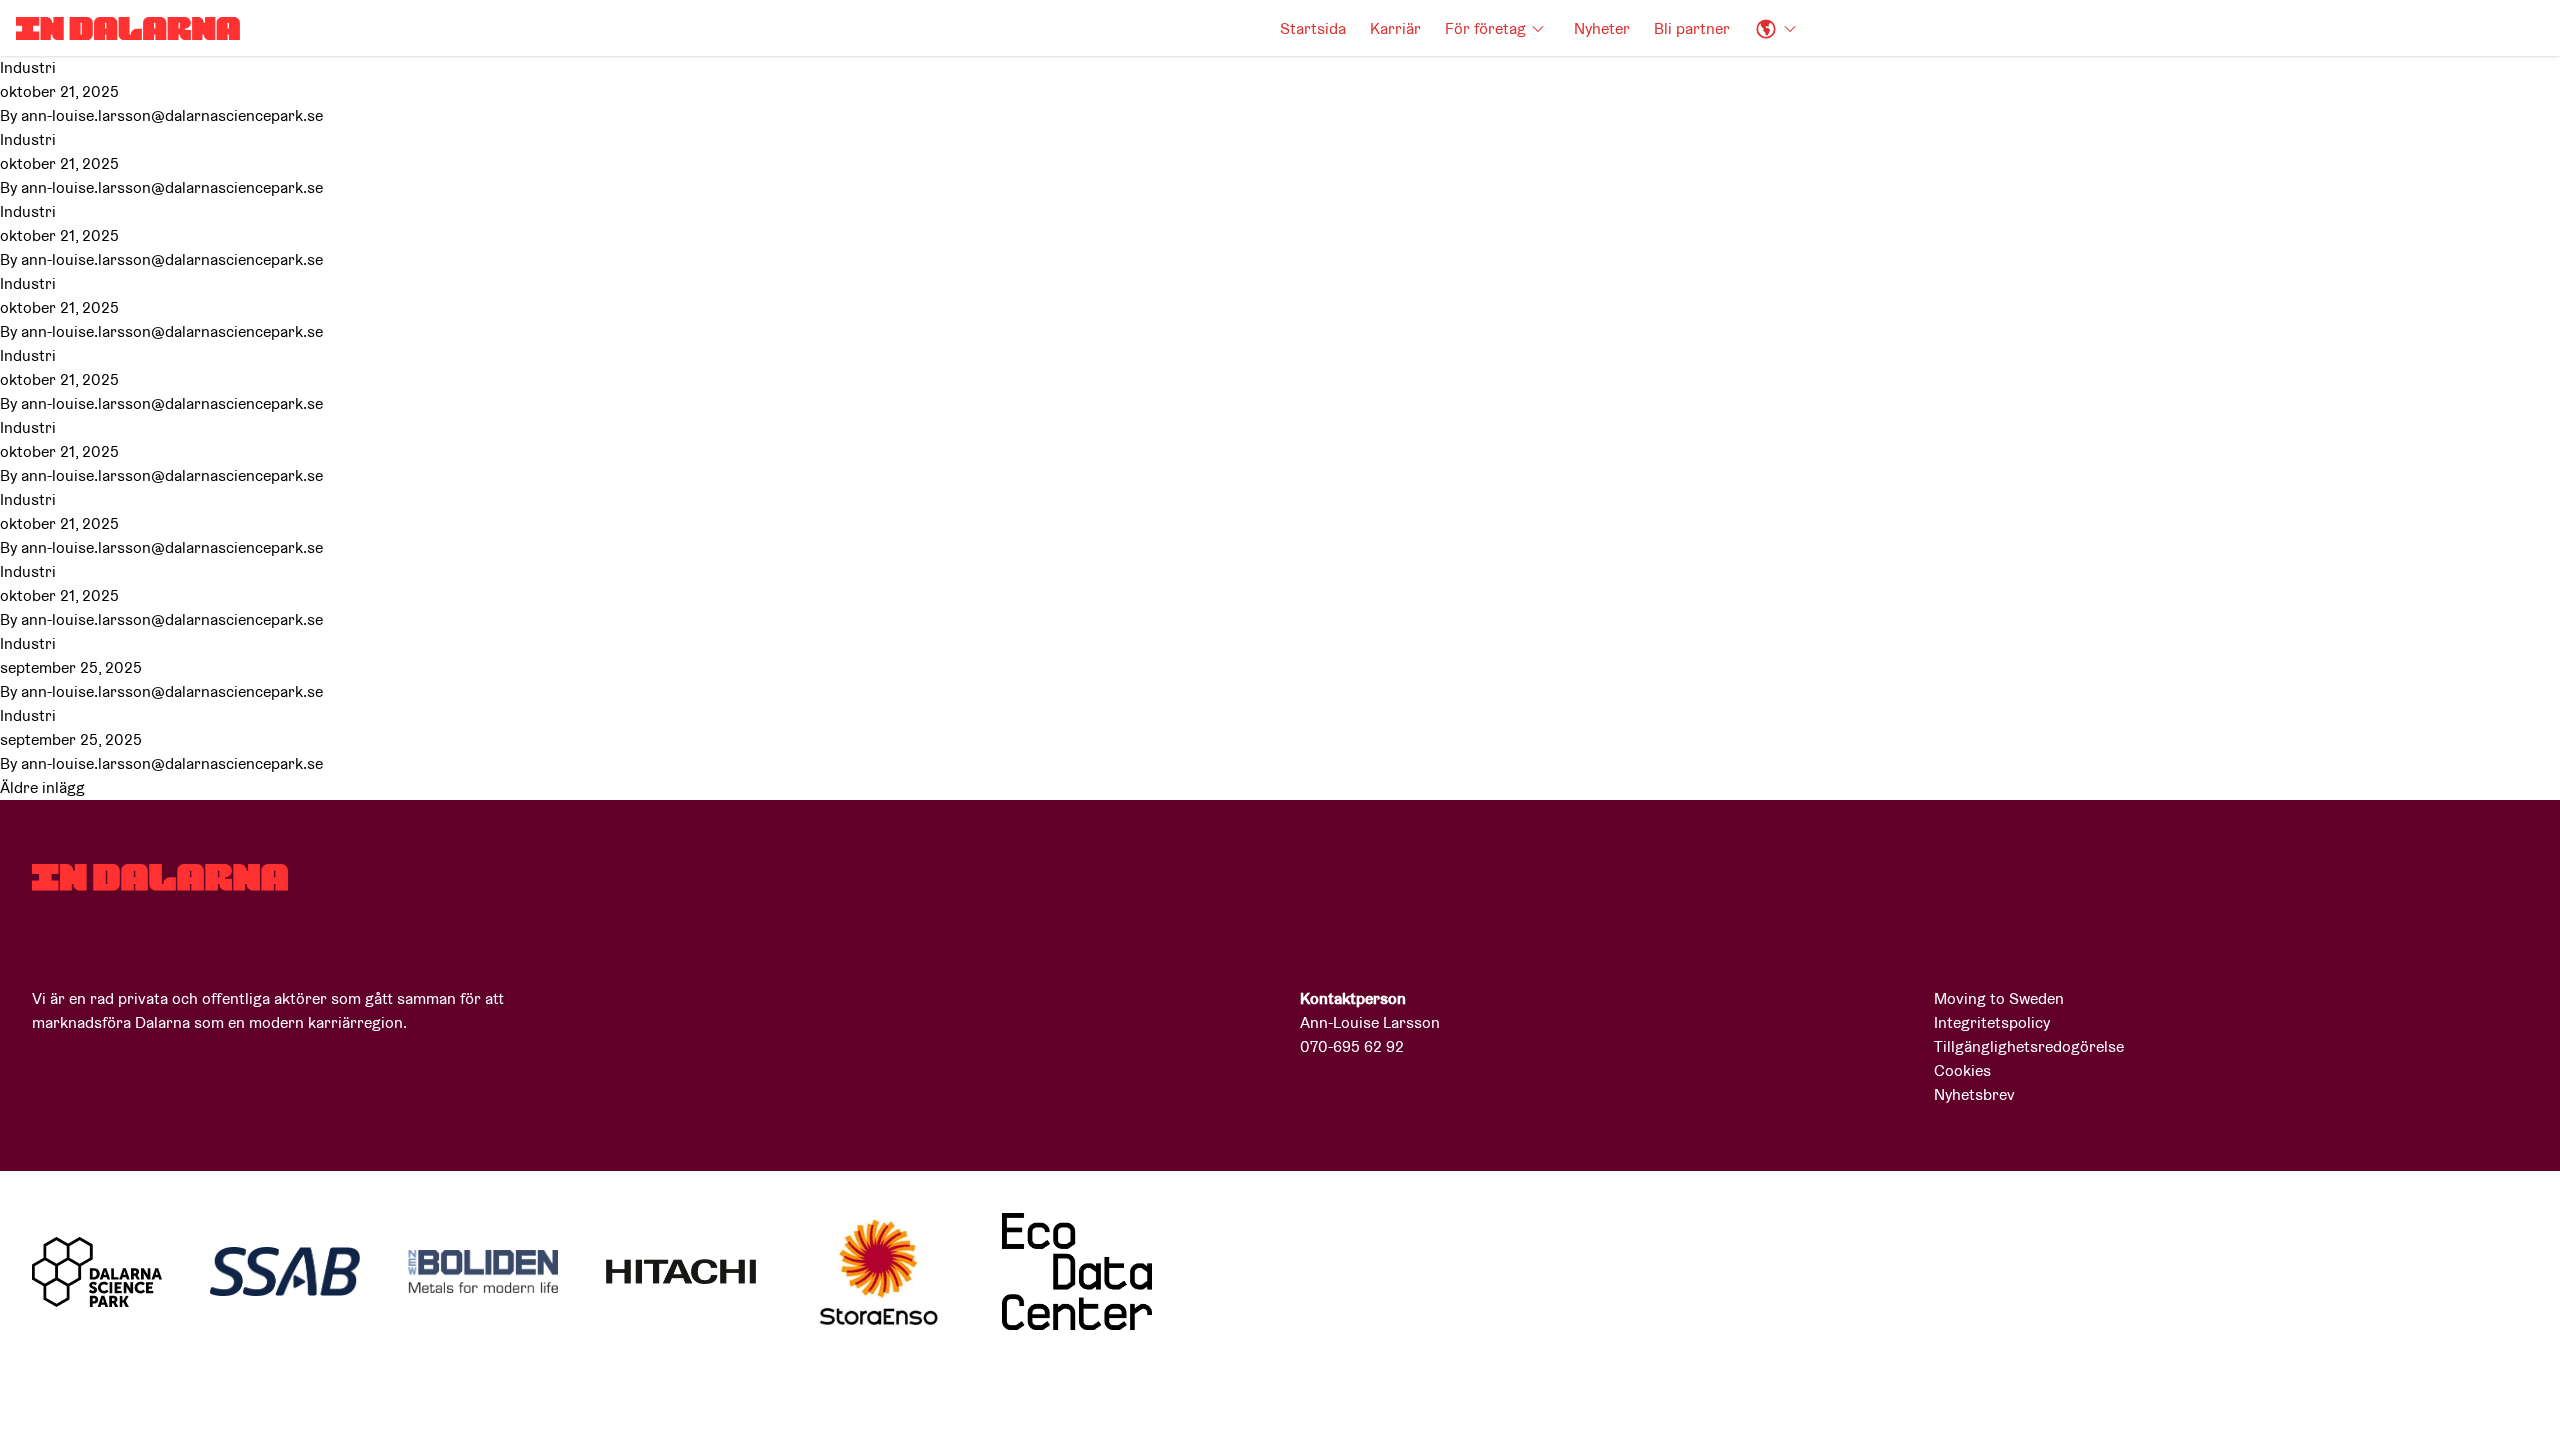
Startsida (1313, 28)
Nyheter (1602, 28)
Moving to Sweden (1999, 998)
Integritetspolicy (1992, 1022)
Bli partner (1692, 28)
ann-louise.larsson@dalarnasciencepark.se (172, 115)
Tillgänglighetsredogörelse (2029, 1046)
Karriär (1395, 28)
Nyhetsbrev (1974, 1094)
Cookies (1962, 1070)
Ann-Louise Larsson (1370, 1022)
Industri (28, 67)
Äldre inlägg (42, 787)
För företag (1485, 28)
